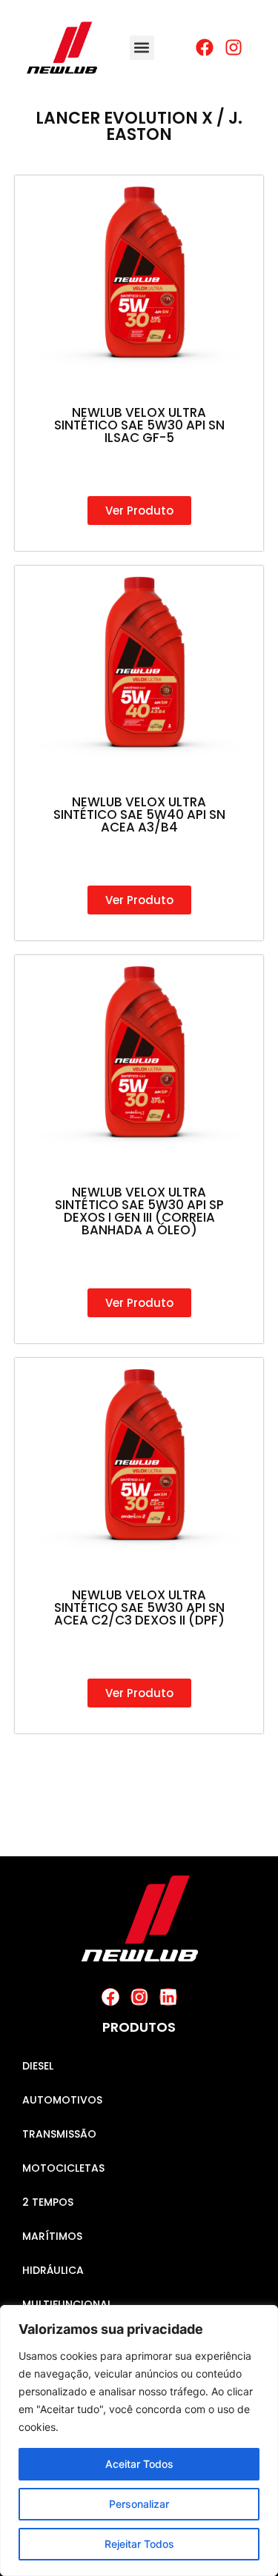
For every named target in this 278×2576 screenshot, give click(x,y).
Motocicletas (63, 2168)
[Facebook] (110, 1997)
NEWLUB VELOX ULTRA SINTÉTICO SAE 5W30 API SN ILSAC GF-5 (139, 425)
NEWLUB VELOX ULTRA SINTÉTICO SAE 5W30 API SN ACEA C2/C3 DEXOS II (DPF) (139, 1608)
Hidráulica (53, 2270)
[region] (139, 2440)
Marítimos (52, 2236)
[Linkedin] (168, 1997)
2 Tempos (48, 2202)
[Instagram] (139, 1997)
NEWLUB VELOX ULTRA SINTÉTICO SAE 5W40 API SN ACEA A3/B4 (139, 814)
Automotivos (62, 2100)
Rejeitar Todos (139, 2544)
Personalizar (139, 2504)
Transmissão (59, 2134)
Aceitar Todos (139, 2464)
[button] (142, 48)
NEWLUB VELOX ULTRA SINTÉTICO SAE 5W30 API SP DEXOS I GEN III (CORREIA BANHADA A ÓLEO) (139, 1211)
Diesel (38, 2066)
